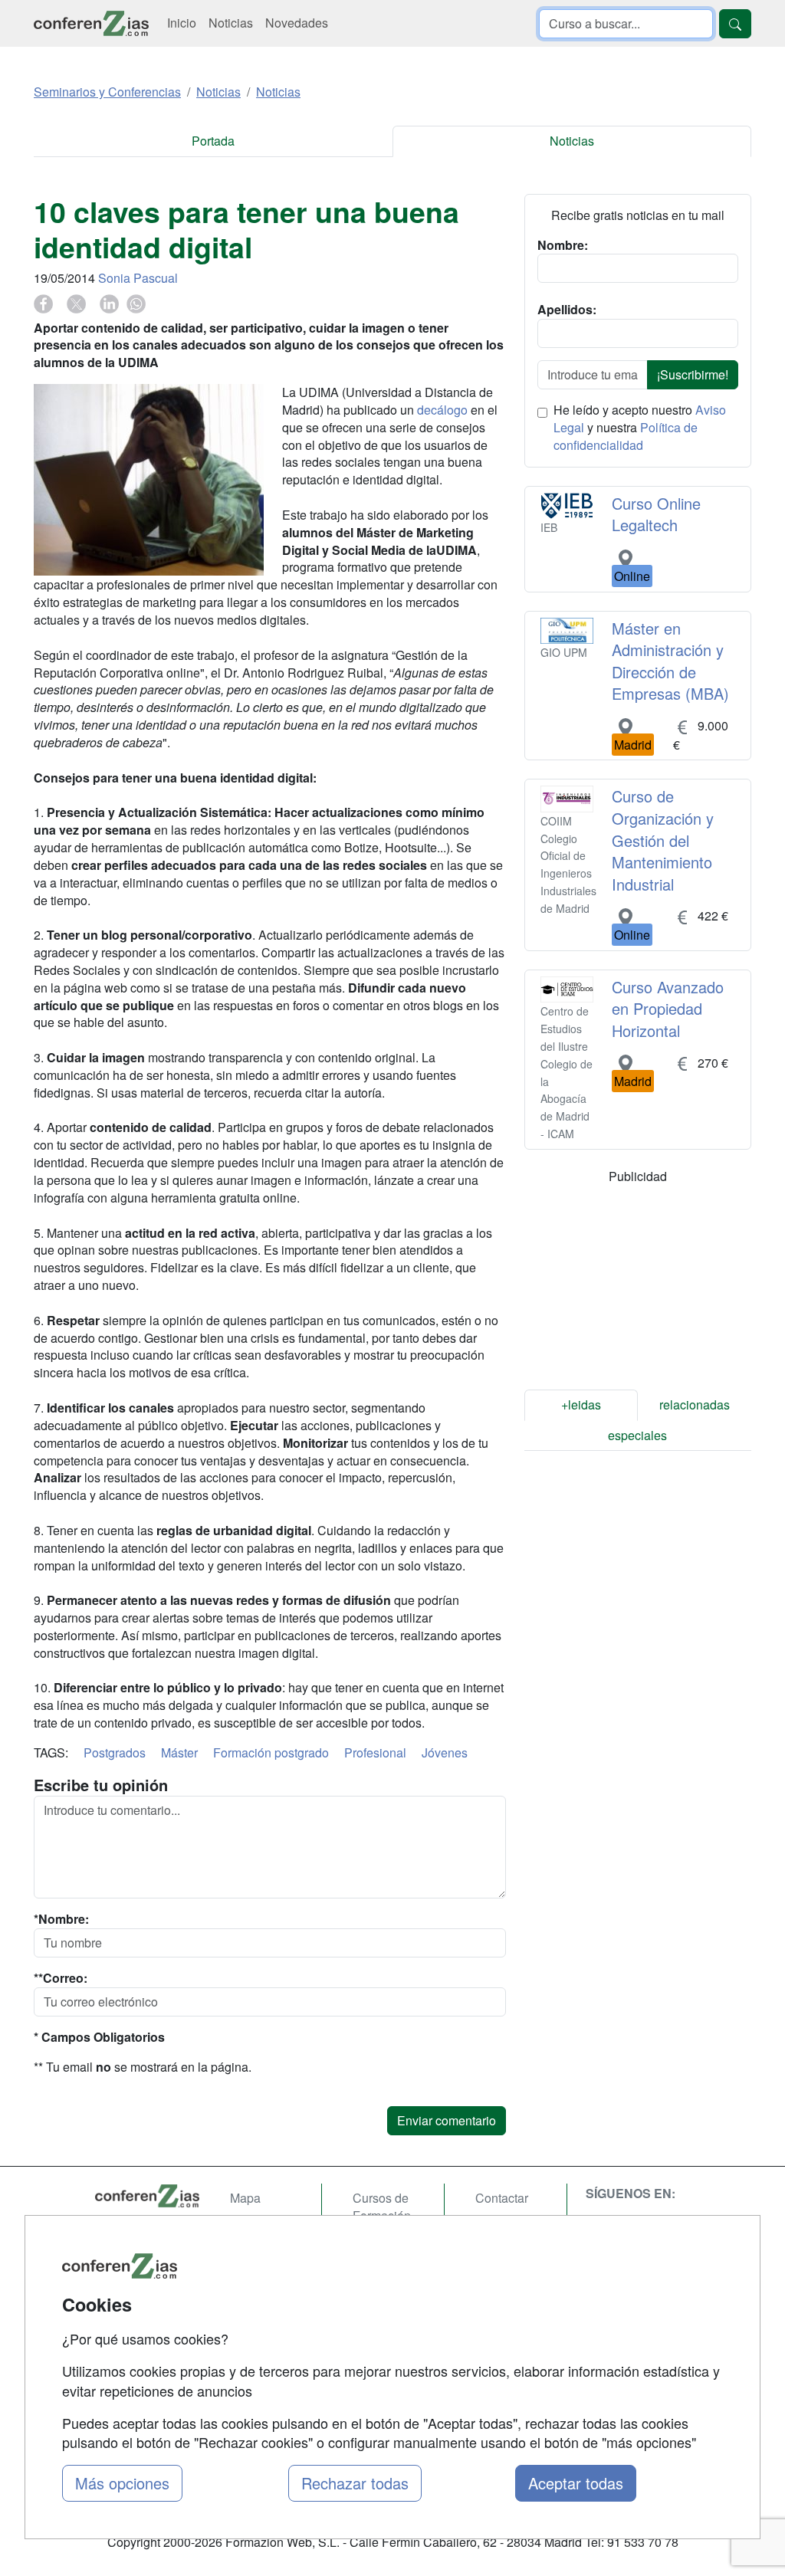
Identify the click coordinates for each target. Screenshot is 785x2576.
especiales (637, 1435)
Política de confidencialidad (626, 436)
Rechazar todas (355, 2483)
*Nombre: (61, 1919)
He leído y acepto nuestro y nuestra (640, 428)
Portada (213, 141)
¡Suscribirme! (693, 374)
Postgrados (115, 1752)
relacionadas (695, 1404)
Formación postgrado (271, 1752)
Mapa (245, 2198)
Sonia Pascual (138, 278)
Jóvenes (445, 1752)
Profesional (375, 1752)
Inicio (182, 23)
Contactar (502, 2198)
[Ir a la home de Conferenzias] (91, 23)
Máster (179, 1752)
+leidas (581, 1404)
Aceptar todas (576, 2483)
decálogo (442, 410)
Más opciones (122, 2483)
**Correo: (61, 1978)
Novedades (297, 23)
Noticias (231, 23)
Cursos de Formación (382, 2207)
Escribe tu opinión (101, 1785)
